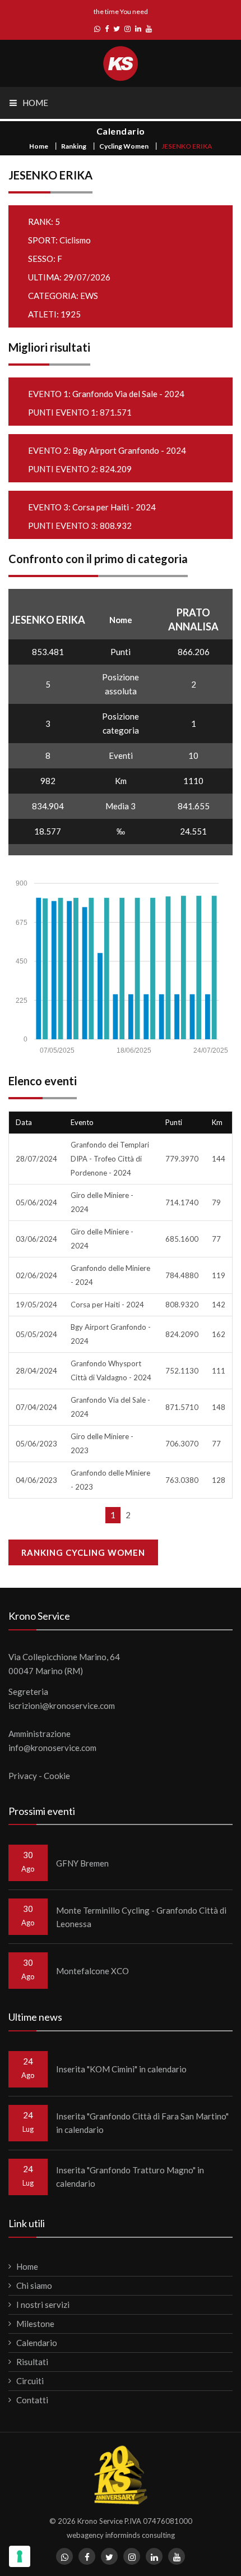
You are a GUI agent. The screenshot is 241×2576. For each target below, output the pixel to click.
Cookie (57, 1776)
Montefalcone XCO (92, 1971)
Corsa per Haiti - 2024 (114, 507)
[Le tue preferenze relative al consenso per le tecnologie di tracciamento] (20, 2556)
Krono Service (100, 2521)
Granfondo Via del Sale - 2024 (128, 394)
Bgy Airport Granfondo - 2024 (129, 450)
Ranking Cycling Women (83, 1552)
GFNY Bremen (82, 1863)
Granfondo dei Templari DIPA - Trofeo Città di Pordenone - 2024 (110, 1159)
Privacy (23, 1776)
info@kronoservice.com (52, 1748)
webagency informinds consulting (121, 2535)
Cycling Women (124, 146)
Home (39, 146)
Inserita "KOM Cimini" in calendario (121, 2069)
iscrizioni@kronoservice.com (62, 1706)
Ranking (74, 146)
